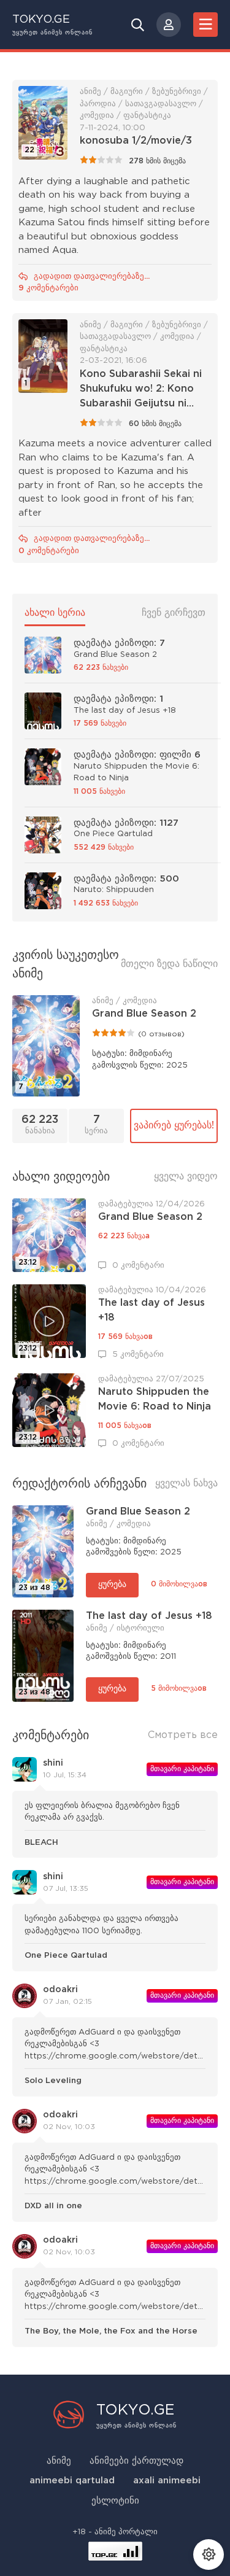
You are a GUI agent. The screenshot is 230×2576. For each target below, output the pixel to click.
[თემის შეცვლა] (209, 2555)
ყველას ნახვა (186, 1484)
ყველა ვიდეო (186, 1177)
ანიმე (59, 2461)
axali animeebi (167, 2481)
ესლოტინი (115, 2501)
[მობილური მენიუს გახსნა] (205, 25)
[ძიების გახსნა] (138, 25)
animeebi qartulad (72, 2481)
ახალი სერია (55, 613)
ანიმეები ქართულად (136, 2461)
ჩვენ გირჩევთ (174, 613)
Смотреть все (183, 1735)
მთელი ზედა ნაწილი (169, 964)
